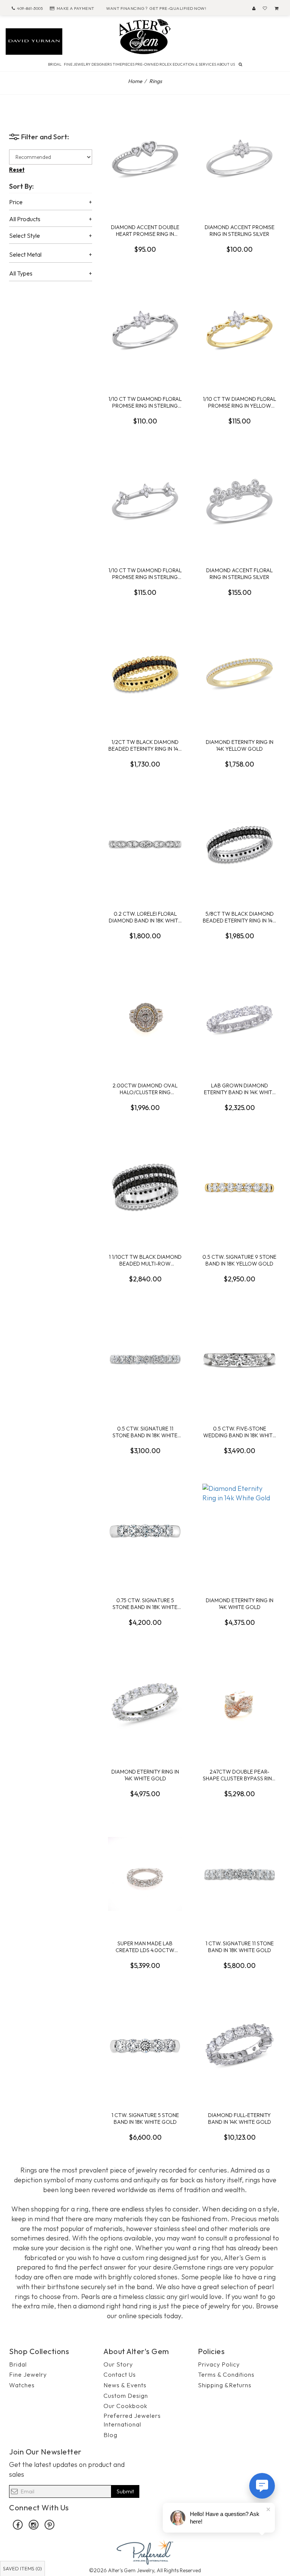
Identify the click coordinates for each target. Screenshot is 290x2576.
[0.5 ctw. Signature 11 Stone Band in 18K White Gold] (145, 1359)
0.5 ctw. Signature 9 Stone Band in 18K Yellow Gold (239, 1260)
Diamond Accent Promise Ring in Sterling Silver (240, 230)
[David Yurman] (34, 41)
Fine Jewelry (28, 2374)
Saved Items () (22, 2568)
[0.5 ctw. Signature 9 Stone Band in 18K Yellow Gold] (239, 1187)
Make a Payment (76, 8)
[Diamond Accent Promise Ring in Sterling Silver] (239, 158)
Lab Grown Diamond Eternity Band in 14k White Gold (240, 1089)
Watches (22, 2385)
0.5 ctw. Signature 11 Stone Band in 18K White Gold (145, 1432)
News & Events (125, 2385)
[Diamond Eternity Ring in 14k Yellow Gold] (239, 673)
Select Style (25, 236)
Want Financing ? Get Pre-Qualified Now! (156, 8)
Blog (110, 2435)
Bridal (18, 2364)
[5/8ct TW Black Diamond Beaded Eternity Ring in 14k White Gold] (239, 844)
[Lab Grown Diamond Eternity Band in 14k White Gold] (239, 1016)
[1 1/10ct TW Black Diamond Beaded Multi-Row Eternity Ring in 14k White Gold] (145, 1187)
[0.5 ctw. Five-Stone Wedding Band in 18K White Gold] (239, 1359)
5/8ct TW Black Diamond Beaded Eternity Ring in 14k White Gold (239, 917)
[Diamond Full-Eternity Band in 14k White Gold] (239, 2046)
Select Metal (25, 255)
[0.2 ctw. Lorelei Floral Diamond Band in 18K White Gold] (145, 844)
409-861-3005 (30, 8)
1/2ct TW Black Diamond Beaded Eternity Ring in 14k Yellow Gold (145, 745)
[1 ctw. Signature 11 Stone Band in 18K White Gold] (239, 1874)
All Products (25, 219)
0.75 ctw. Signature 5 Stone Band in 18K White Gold (145, 1604)
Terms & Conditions (226, 2374)
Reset (17, 170)
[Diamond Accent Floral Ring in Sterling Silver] (239, 501)
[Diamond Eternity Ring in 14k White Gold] (239, 1531)
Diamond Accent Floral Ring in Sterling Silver (239, 574)
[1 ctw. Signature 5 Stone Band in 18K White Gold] (145, 2046)
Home (135, 81)
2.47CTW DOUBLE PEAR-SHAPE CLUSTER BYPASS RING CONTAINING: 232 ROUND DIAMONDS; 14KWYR (239, 1775)
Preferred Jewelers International (132, 2420)
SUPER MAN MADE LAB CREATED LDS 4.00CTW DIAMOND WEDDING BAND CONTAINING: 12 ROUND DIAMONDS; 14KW (145, 1947)
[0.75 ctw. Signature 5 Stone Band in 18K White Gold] (145, 1531)
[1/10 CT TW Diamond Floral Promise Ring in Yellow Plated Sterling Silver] (239, 330)
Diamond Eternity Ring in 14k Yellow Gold (240, 745)
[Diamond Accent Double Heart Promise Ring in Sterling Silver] (145, 158)
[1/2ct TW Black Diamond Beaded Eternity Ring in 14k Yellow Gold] (145, 673)
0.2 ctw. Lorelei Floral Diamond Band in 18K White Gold (145, 917)
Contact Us (120, 2374)
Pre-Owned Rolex (153, 64)
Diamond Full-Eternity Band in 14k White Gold (240, 2118)
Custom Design (126, 2396)
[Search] (240, 64)
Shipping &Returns (225, 2385)
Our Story (118, 2364)
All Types (21, 274)
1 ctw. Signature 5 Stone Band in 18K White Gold (145, 2118)
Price (16, 202)
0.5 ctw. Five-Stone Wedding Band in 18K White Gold (239, 1432)
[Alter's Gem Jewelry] (145, 36)
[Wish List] (265, 8)
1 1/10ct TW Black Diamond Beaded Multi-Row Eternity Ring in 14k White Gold (145, 1260)
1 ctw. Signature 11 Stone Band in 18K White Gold (240, 1947)
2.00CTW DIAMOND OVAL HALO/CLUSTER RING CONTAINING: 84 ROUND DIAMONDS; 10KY (145, 1089)
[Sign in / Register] (254, 8)
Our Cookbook (125, 2406)
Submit (125, 2491)
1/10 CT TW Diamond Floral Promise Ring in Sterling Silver (145, 402)
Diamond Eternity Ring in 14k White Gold (240, 1604)
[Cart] (277, 8)
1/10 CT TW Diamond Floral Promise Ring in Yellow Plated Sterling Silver (239, 402)
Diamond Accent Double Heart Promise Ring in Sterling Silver (145, 230)
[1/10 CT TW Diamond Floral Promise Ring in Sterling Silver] (145, 330)
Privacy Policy (219, 2364)
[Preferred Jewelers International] (145, 2551)
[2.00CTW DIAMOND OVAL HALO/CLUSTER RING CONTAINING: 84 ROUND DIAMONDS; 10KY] (145, 1016)
